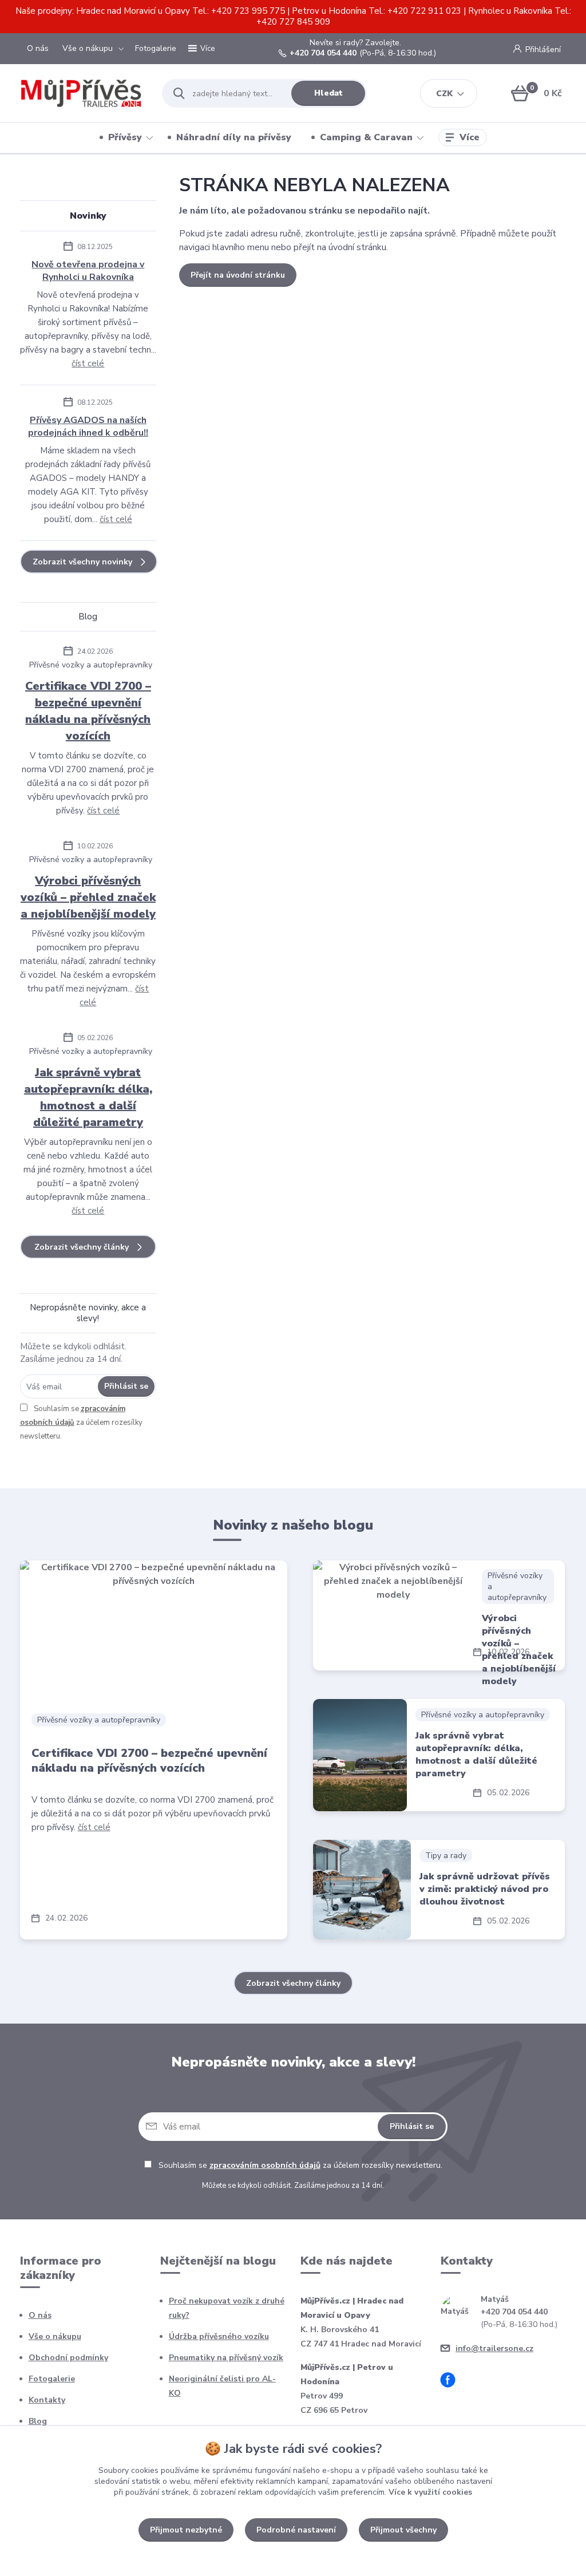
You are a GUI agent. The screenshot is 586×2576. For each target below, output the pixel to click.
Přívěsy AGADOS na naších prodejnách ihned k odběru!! (88, 426)
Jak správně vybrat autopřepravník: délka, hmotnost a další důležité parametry (88, 1097)
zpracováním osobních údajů (265, 2165)
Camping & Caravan (366, 137)
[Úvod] (81, 93)
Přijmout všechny (403, 2530)
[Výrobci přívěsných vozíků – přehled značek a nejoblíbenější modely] (393, 1615)
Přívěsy (125, 137)
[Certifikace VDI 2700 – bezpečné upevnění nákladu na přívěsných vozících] (154, 1631)
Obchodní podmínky (68, 2358)
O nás (38, 48)
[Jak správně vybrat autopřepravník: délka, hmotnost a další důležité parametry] (360, 1755)
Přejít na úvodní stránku (238, 275)
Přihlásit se (126, 1386)
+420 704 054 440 (323, 53)
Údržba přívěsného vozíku (219, 2336)
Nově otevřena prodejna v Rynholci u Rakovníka (88, 271)
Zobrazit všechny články (82, 1247)
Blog (38, 2421)
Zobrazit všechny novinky (82, 562)
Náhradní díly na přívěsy (234, 137)
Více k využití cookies (430, 2492)
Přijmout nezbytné (186, 2530)
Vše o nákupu (88, 48)
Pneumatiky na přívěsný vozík (226, 2358)
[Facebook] (452, 2382)
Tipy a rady (446, 1856)
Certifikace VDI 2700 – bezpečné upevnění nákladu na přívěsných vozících (88, 711)
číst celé (88, 364)
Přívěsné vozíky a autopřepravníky (91, 665)
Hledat (328, 93)
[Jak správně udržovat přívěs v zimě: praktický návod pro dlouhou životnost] (362, 1890)
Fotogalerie (156, 48)
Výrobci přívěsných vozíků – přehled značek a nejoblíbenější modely (88, 897)
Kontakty (47, 2400)
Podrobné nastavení (296, 2530)
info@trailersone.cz (494, 2348)
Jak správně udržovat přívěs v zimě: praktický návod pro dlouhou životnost (485, 1889)
